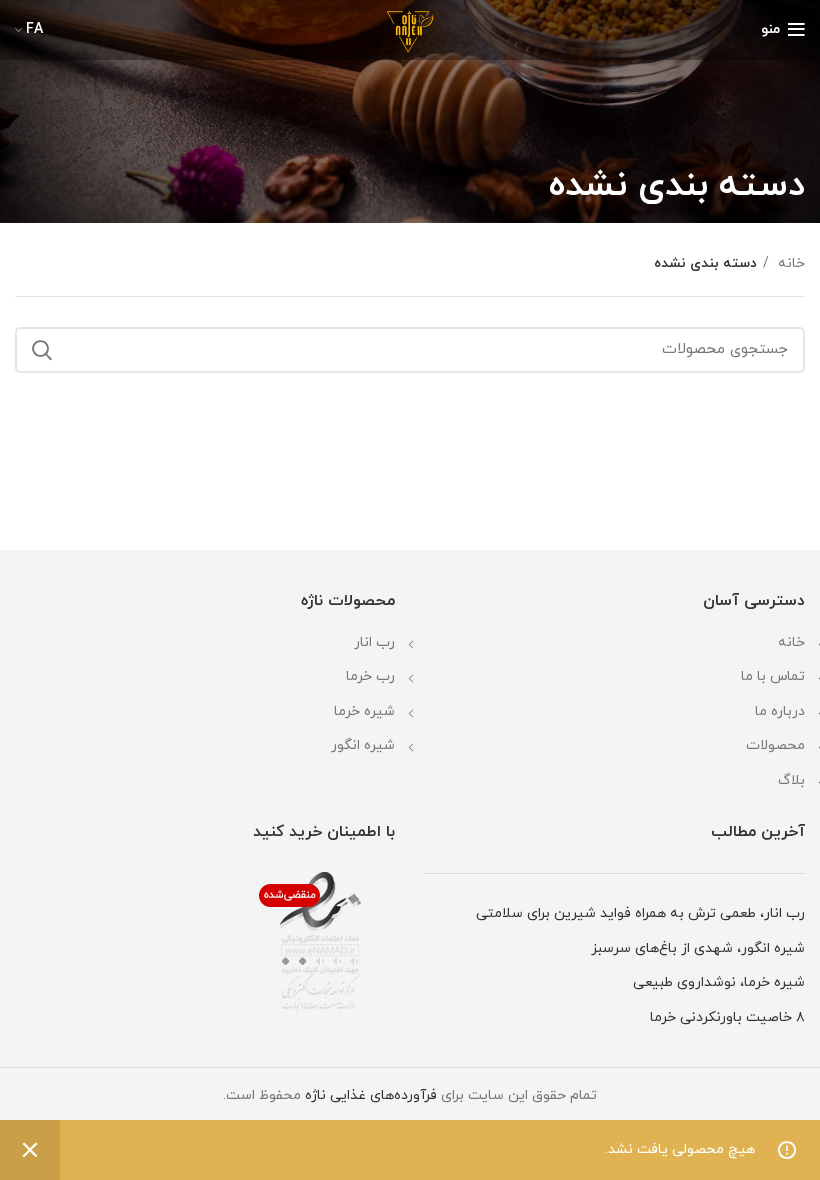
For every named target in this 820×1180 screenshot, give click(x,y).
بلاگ (791, 780)
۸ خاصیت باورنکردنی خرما (727, 1017)
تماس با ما (773, 676)
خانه (789, 263)
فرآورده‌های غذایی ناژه (371, 1095)
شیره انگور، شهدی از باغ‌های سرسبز (698, 948)
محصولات (775, 745)
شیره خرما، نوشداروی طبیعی (719, 982)
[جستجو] (42, 350)
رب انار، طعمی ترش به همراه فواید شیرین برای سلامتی (640, 913)
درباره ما (780, 711)
